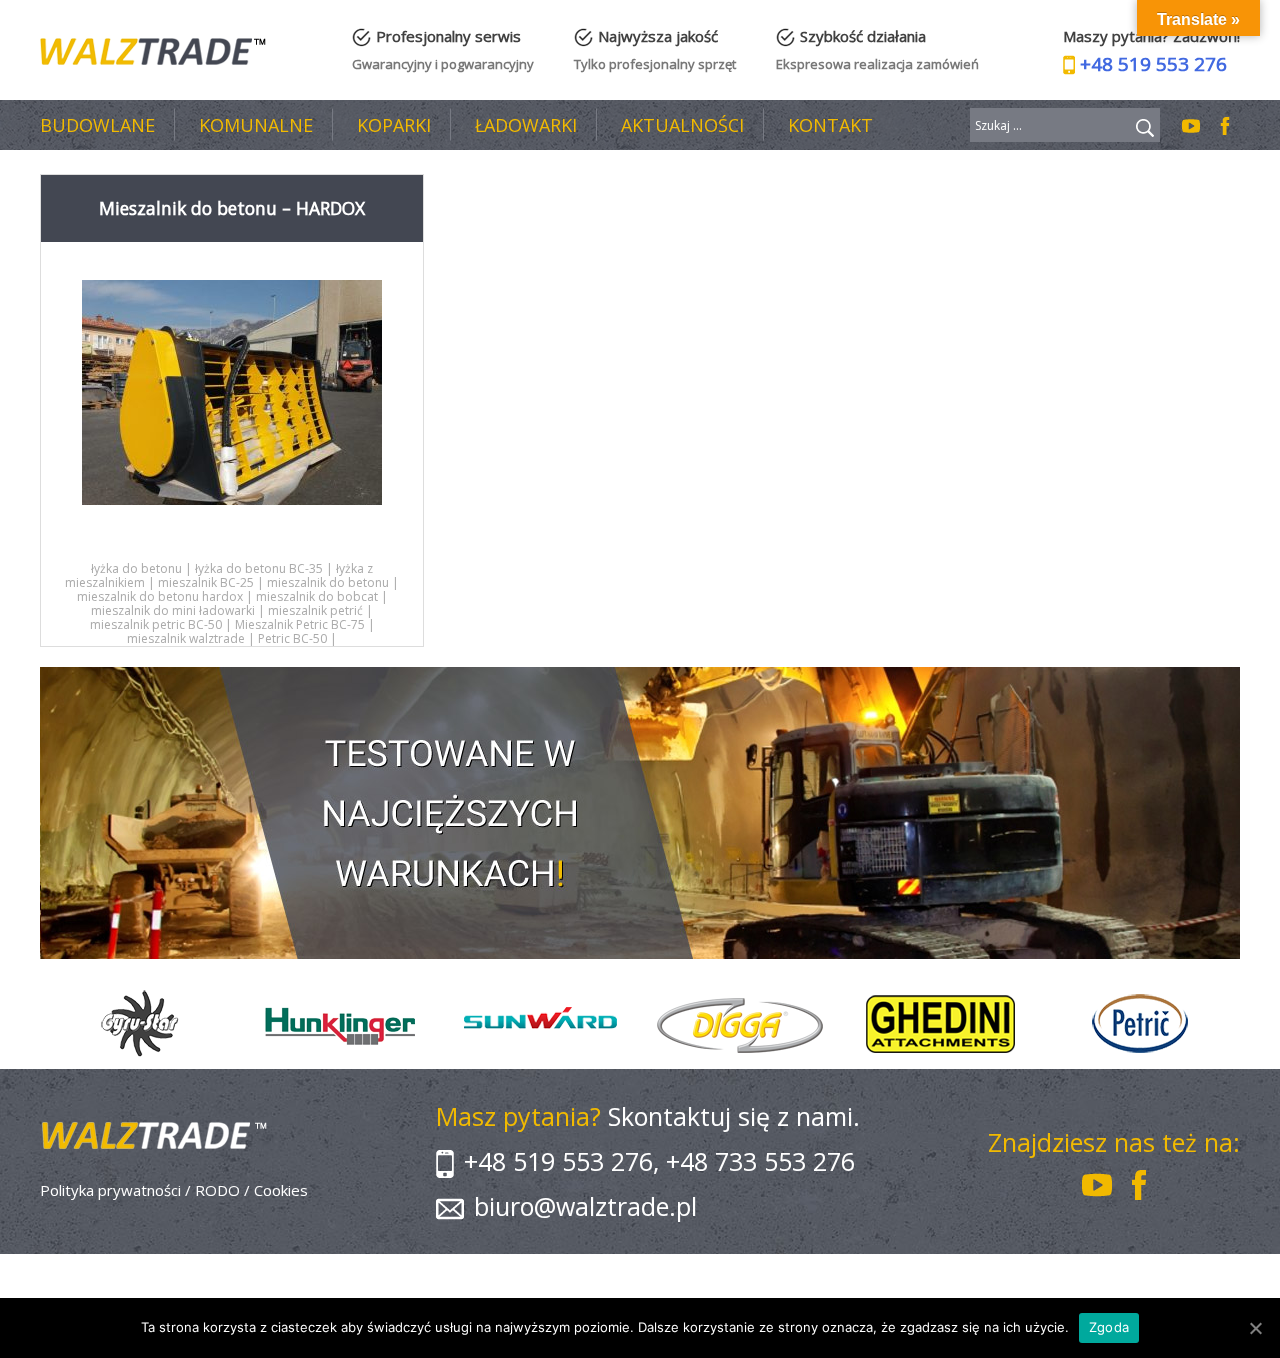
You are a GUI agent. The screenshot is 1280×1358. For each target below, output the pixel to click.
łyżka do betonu (136, 568)
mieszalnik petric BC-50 (156, 624)
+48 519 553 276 (1153, 64)
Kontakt (830, 125)
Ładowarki (526, 125)
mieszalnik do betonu (328, 582)
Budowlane (97, 125)
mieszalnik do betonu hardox (160, 596)
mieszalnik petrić (315, 610)
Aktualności (682, 125)
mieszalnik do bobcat (317, 596)
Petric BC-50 (292, 638)
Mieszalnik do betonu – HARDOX (232, 208)
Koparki (394, 125)
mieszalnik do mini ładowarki (173, 610)
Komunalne (256, 125)
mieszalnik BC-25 (206, 582)
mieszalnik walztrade (186, 638)
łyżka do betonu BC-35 (259, 568)
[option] (140, 1024)
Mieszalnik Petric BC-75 (300, 624)
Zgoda (1109, 1327)
